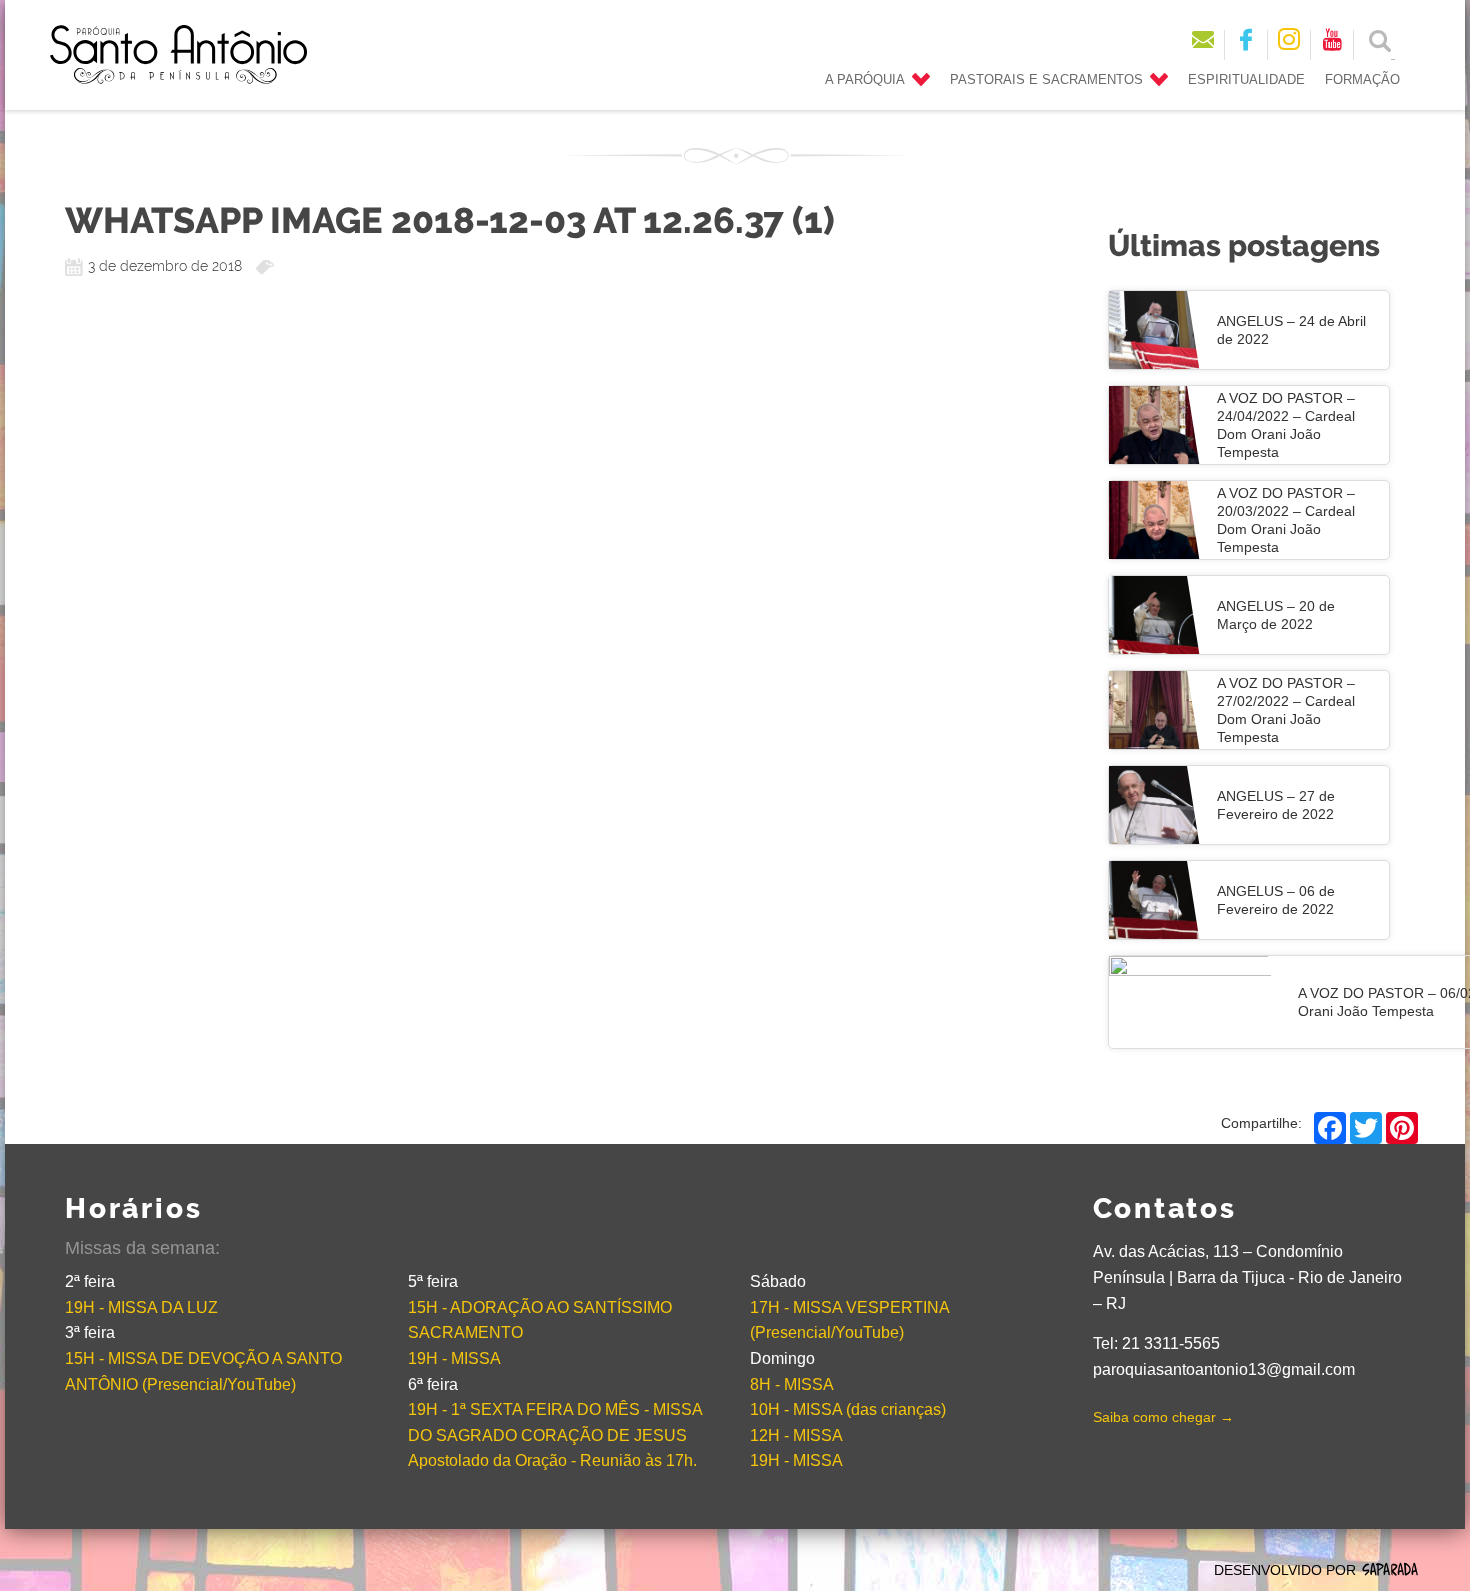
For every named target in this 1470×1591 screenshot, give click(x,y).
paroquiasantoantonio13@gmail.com (1224, 1369)
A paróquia (865, 80)
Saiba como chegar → (1163, 1417)
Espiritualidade (1246, 80)
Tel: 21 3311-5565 (1156, 1343)
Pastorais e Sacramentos (1046, 80)
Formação (1362, 80)
